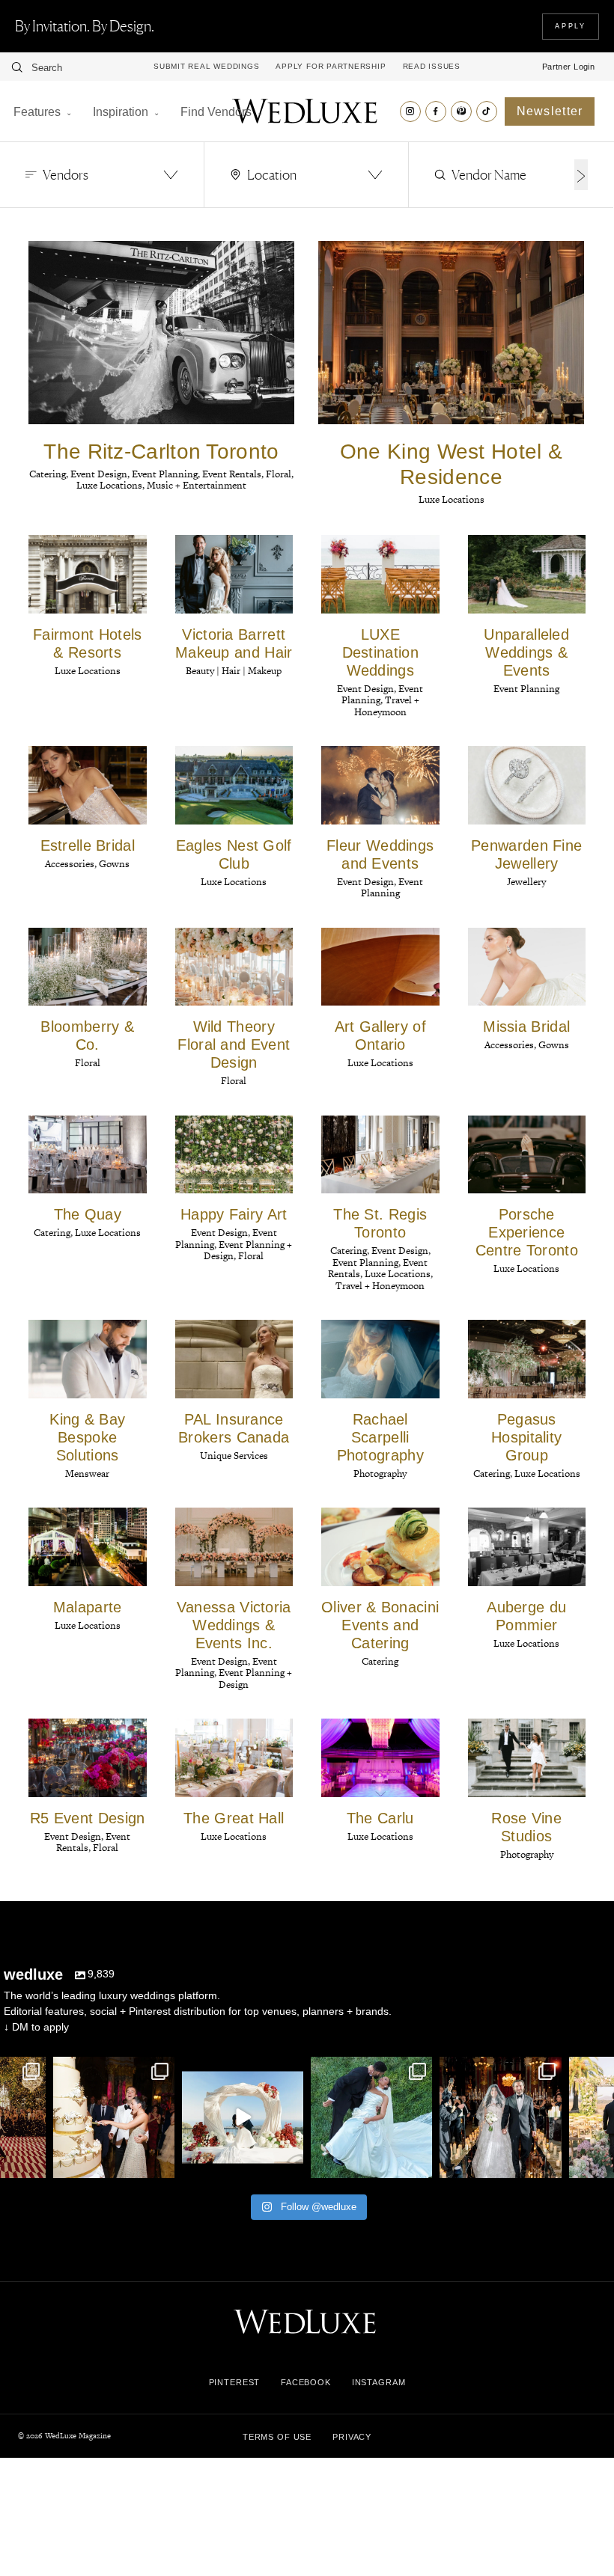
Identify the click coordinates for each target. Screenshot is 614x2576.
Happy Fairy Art (234, 1214)
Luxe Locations (452, 499)
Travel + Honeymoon (387, 706)
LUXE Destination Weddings (380, 652)
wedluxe (112, 2070)
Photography (380, 1474)
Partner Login (569, 67)
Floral (88, 1063)
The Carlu (380, 1818)
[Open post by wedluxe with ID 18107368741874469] (243, 2117)
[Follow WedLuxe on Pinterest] (461, 111)
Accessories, (72, 864)
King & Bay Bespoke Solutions (87, 1437)
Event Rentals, (234, 474)
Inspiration (121, 112)
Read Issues (432, 67)
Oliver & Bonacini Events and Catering (380, 1625)
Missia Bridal (526, 1027)
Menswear (87, 1474)
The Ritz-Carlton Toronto (161, 452)
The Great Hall (234, 1818)
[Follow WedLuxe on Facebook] (436, 111)
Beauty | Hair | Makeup (234, 671)
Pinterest (235, 2382)
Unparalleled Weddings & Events (526, 652)
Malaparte (88, 1607)
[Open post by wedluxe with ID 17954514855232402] (371, 2117)
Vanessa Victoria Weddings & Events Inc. (234, 1625)
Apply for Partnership (331, 67)
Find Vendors (216, 112)
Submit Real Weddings (206, 67)
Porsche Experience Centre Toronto (527, 1232)
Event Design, (101, 474)
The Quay (88, 1214)
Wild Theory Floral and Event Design (234, 1044)
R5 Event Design (88, 1818)
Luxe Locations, (112, 485)
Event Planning (526, 689)
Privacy (352, 2437)
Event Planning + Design (255, 1678)
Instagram (379, 2382)
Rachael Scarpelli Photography (380, 1437)
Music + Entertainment (197, 485)
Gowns (114, 864)
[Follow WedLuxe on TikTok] (487, 111)
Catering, (50, 474)
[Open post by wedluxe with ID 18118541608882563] (500, 2117)
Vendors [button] (66, 174)
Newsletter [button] (550, 111)
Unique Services (234, 1456)
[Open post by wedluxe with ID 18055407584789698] (114, 2117)
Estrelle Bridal (88, 845)
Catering (380, 1661)
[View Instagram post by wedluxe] (32, 2164)
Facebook (306, 2382)
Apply (571, 26)
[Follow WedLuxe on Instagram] (410, 111)
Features (37, 112)
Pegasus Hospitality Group (526, 1437)
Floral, (280, 474)
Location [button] (272, 174)
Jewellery (526, 882)
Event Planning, (167, 474)
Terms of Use (277, 2437)
